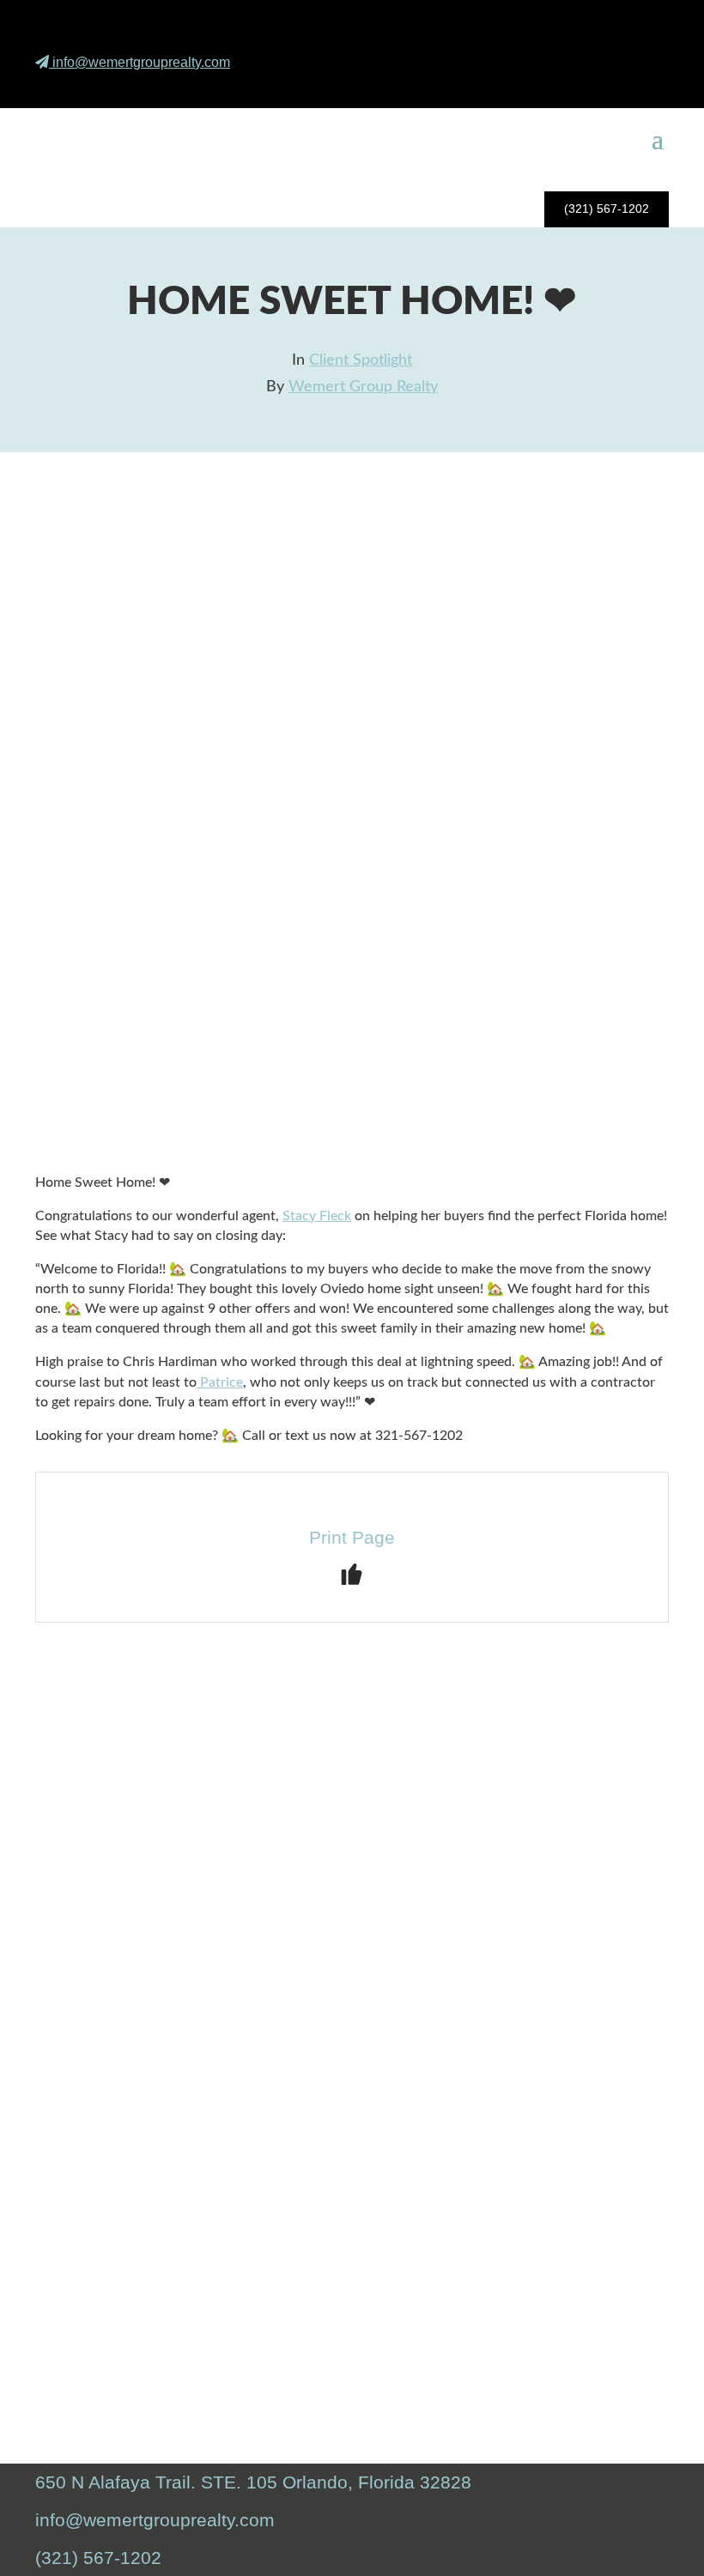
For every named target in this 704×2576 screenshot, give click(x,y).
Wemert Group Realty (363, 387)
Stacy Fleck (317, 1216)
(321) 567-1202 (607, 209)
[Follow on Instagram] (602, 86)
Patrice (220, 1382)
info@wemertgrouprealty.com (141, 62)
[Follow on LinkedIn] (642, 86)
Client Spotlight (361, 360)
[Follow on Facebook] (561, 86)
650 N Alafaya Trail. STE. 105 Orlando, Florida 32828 (253, 2482)
